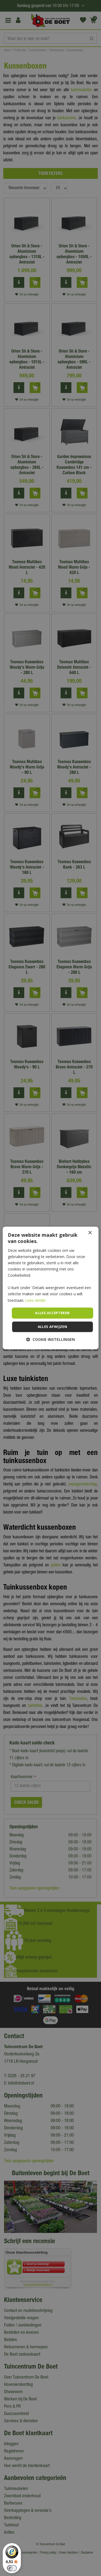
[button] (50, 1340)
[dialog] (50, 1288)
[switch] (12, 2568)
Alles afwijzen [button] (53, 1327)
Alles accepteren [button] (52, 1313)
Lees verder (36, 1300)
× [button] (90, 1233)
